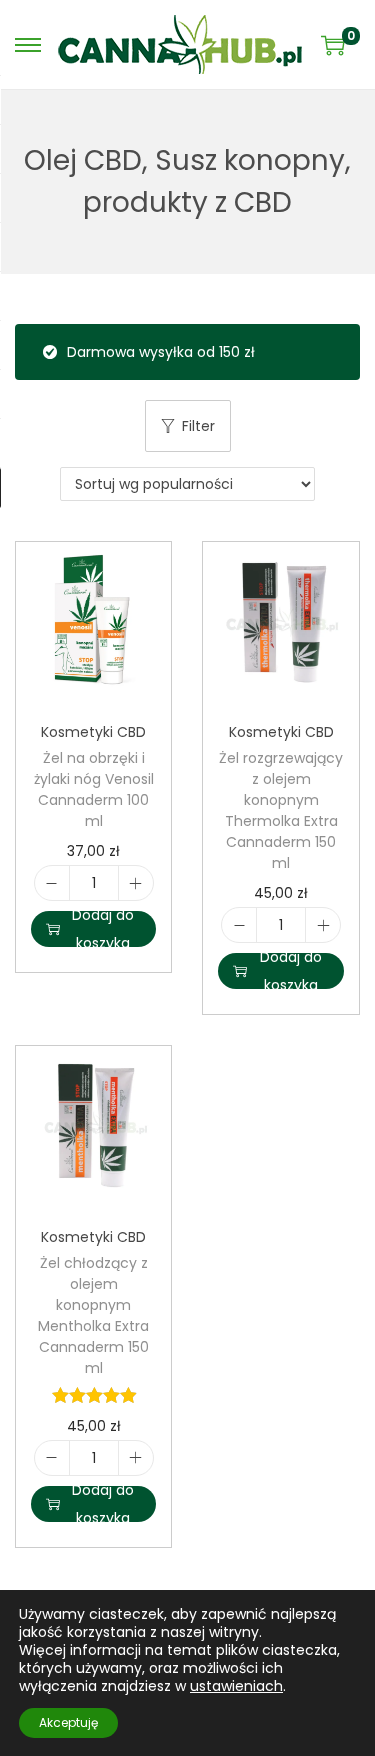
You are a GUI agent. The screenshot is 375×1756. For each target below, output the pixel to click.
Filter (198, 426)
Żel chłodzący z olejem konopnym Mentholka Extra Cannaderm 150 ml (93, 1315)
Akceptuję (68, 1722)
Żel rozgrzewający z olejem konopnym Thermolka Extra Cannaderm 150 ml (281, 810)
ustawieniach (236, 1686)
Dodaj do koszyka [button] (103, 929)
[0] (333, 45)
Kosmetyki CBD (93, 732)
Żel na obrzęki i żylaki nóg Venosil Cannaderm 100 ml (94, 789)
